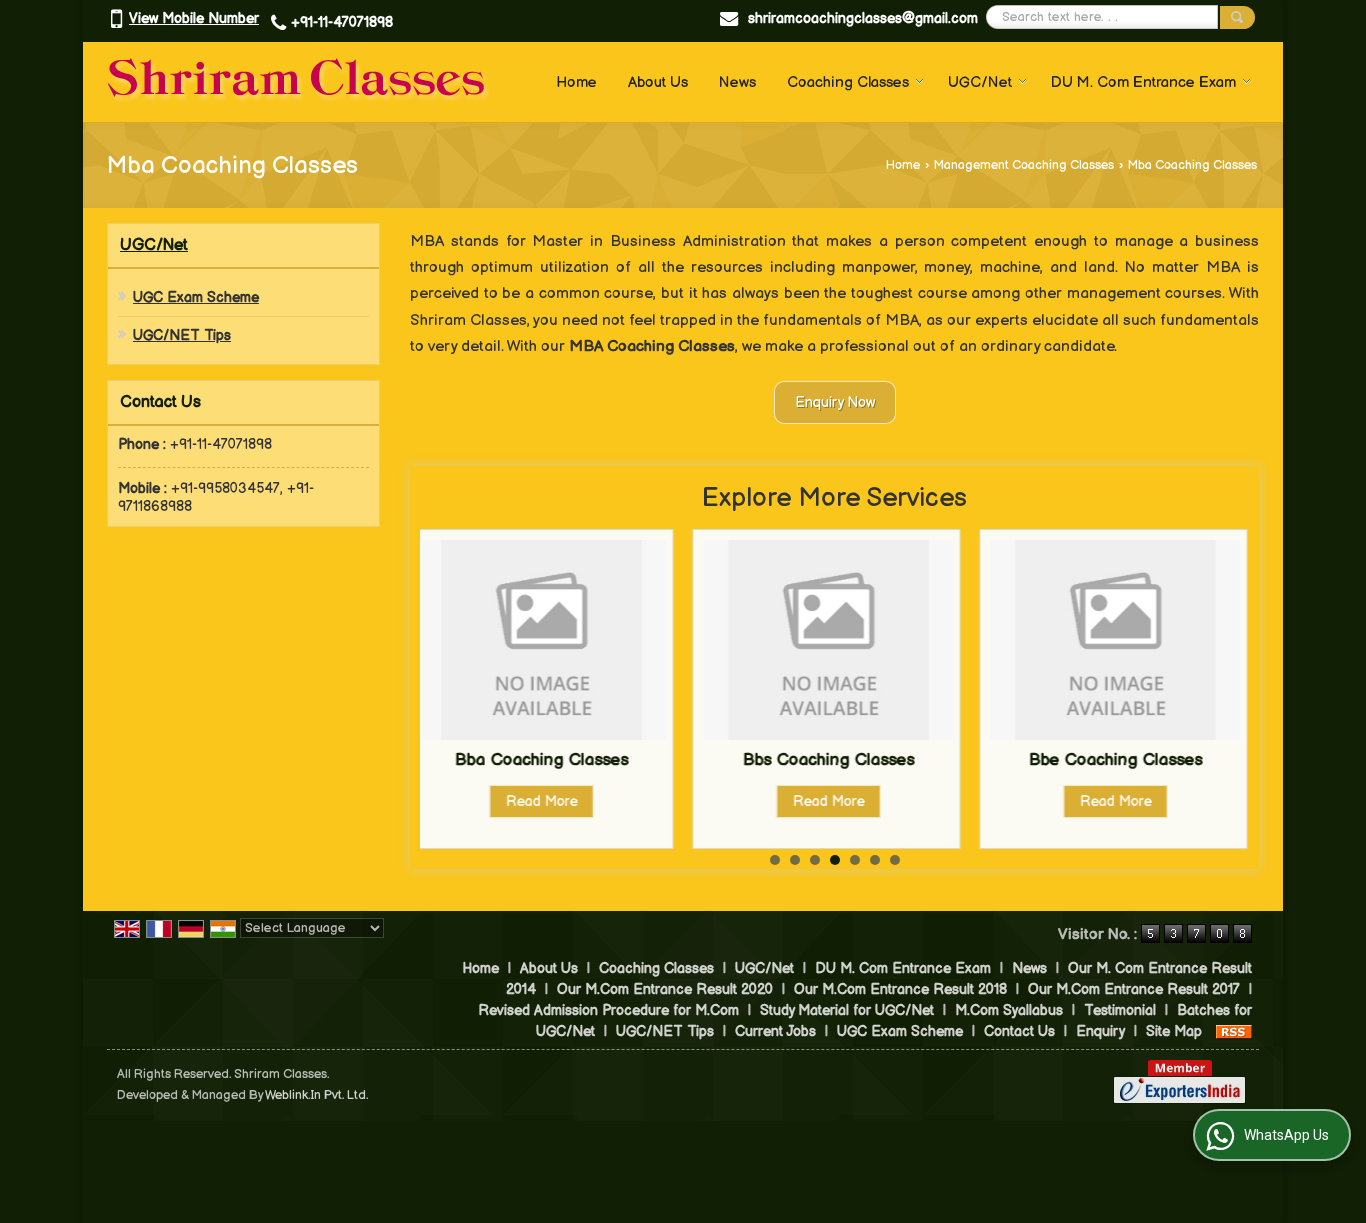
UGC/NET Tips (182, 335)
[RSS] (1234, 1031)
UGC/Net (980, 82)
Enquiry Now (835, 402)
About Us (658, 82)
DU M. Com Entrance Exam (1143, 82)
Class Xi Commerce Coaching (1208, 760)
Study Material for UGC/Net (847, 1010)
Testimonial (1120, 1010)
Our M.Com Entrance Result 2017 (1134, 989)
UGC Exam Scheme (196, 297)
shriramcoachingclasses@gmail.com (863, 18)
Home (576, 82)
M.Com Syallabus (1009, 1010)
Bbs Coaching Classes (634, 760)
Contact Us (1019, 1031)
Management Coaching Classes (1024, 165)
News (737, 82)
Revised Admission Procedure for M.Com (608, 1010)
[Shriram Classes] (299, 82)
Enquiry (1100, 1031)
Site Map (1174, 1031)
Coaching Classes (848, 82)
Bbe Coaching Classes (921, 760)
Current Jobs (775, 1031)
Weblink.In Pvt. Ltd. (316, 1095)
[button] (194, 18)
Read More (634, 801)
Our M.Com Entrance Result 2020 (665, 989)
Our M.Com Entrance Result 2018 (900, 989)
